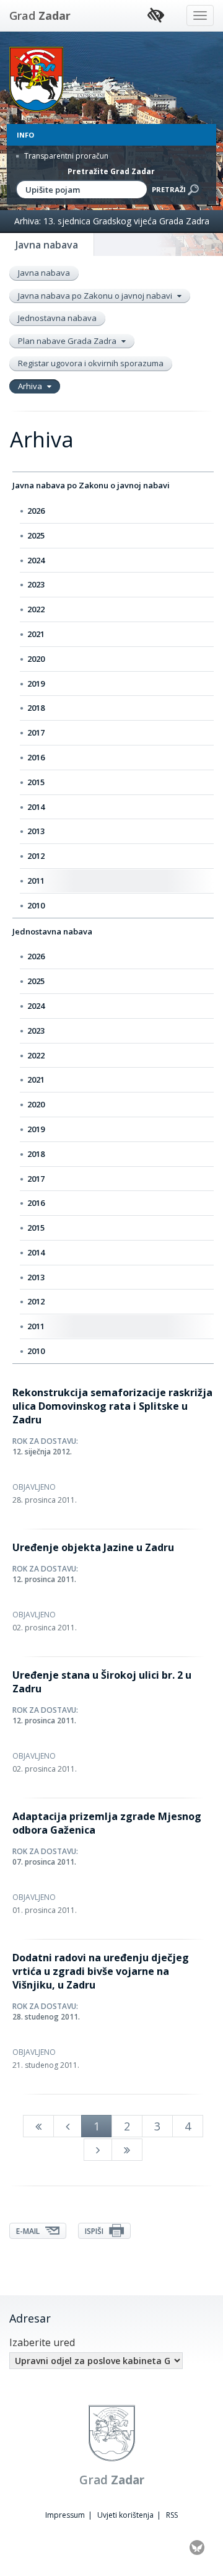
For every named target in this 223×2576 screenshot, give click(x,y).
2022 (36, 609)
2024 (36, 560)
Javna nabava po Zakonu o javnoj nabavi (96, 296)
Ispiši (95, 2231)
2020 (36, 659)
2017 (36, 732)
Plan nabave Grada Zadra (68, 341)
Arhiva (31, 386)
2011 (36, 881)
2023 (36, 584)
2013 (36, 831)
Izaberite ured (42, 2342)
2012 (36, 856)
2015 (36, 782)
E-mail (29, 2231)
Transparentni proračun (65, 156)
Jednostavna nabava (57, 318)
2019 (36, 684)
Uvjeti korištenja (125, 2515)
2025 (36, 535)
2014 (36, 807)
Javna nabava (44, 273)
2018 (36, 708)
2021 (36, 634)
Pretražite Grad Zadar (111, 171)
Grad (40, 15)
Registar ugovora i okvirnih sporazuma (91, 363)
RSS (172, 2515)
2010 (36, 905)
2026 (36, 511)
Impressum (65, 2515)
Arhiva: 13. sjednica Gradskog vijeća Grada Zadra (112, 221)
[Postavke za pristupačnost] (156, 16)
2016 (36, 757)
